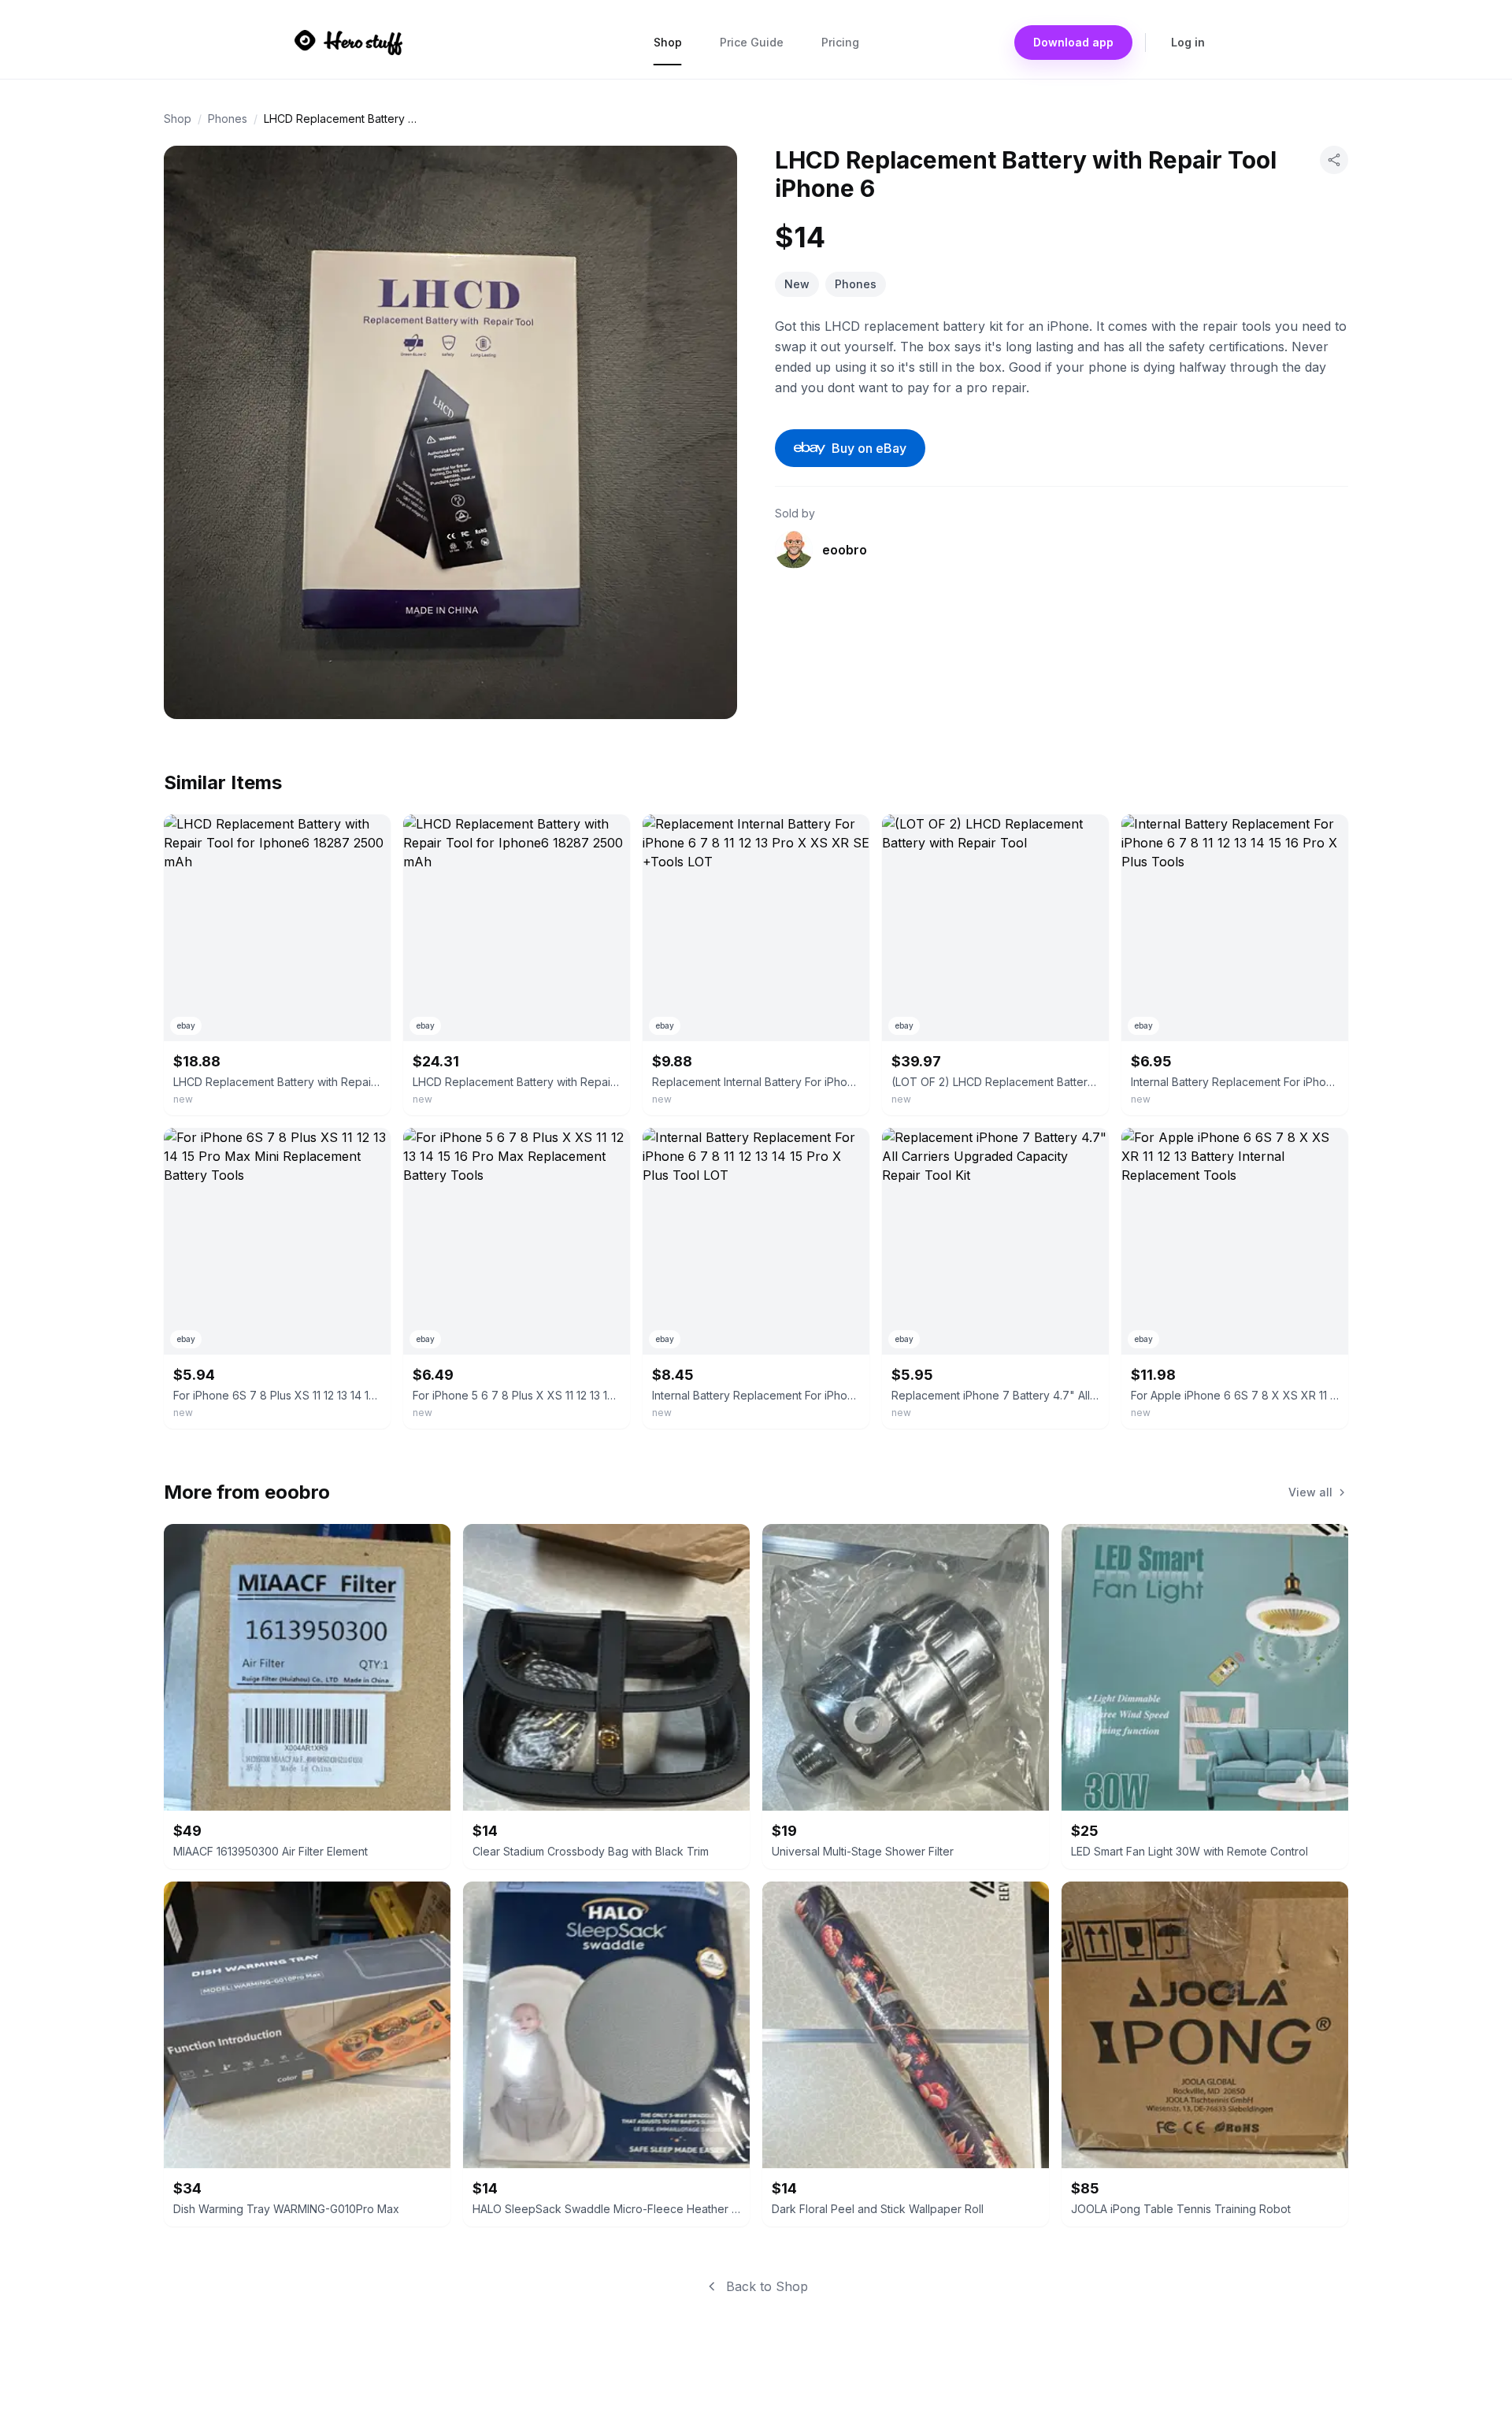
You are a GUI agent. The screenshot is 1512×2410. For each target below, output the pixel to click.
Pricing (840, 42)
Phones (228, 119)
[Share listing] (1334, 160)
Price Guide (752, 42)
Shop (668, 42)
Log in (1188, 42)
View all (1310, 1492)
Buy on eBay (869, 448)
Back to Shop (767, 2286)
